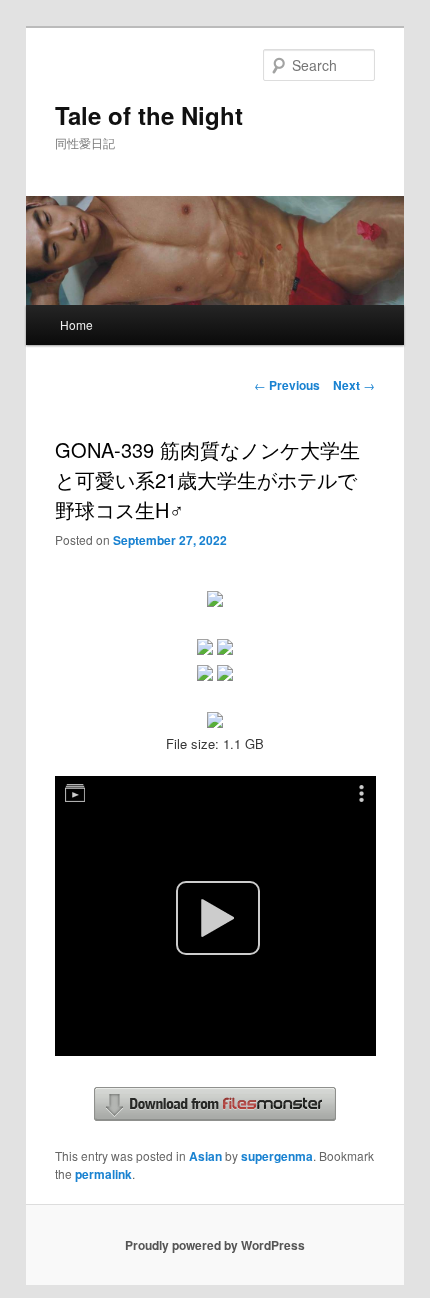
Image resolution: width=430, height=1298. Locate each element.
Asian (205, 1156)
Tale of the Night (149, 115)
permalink (103, 1174)
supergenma (277, 1156)
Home (76, 324)
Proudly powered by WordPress (215, 1245)
